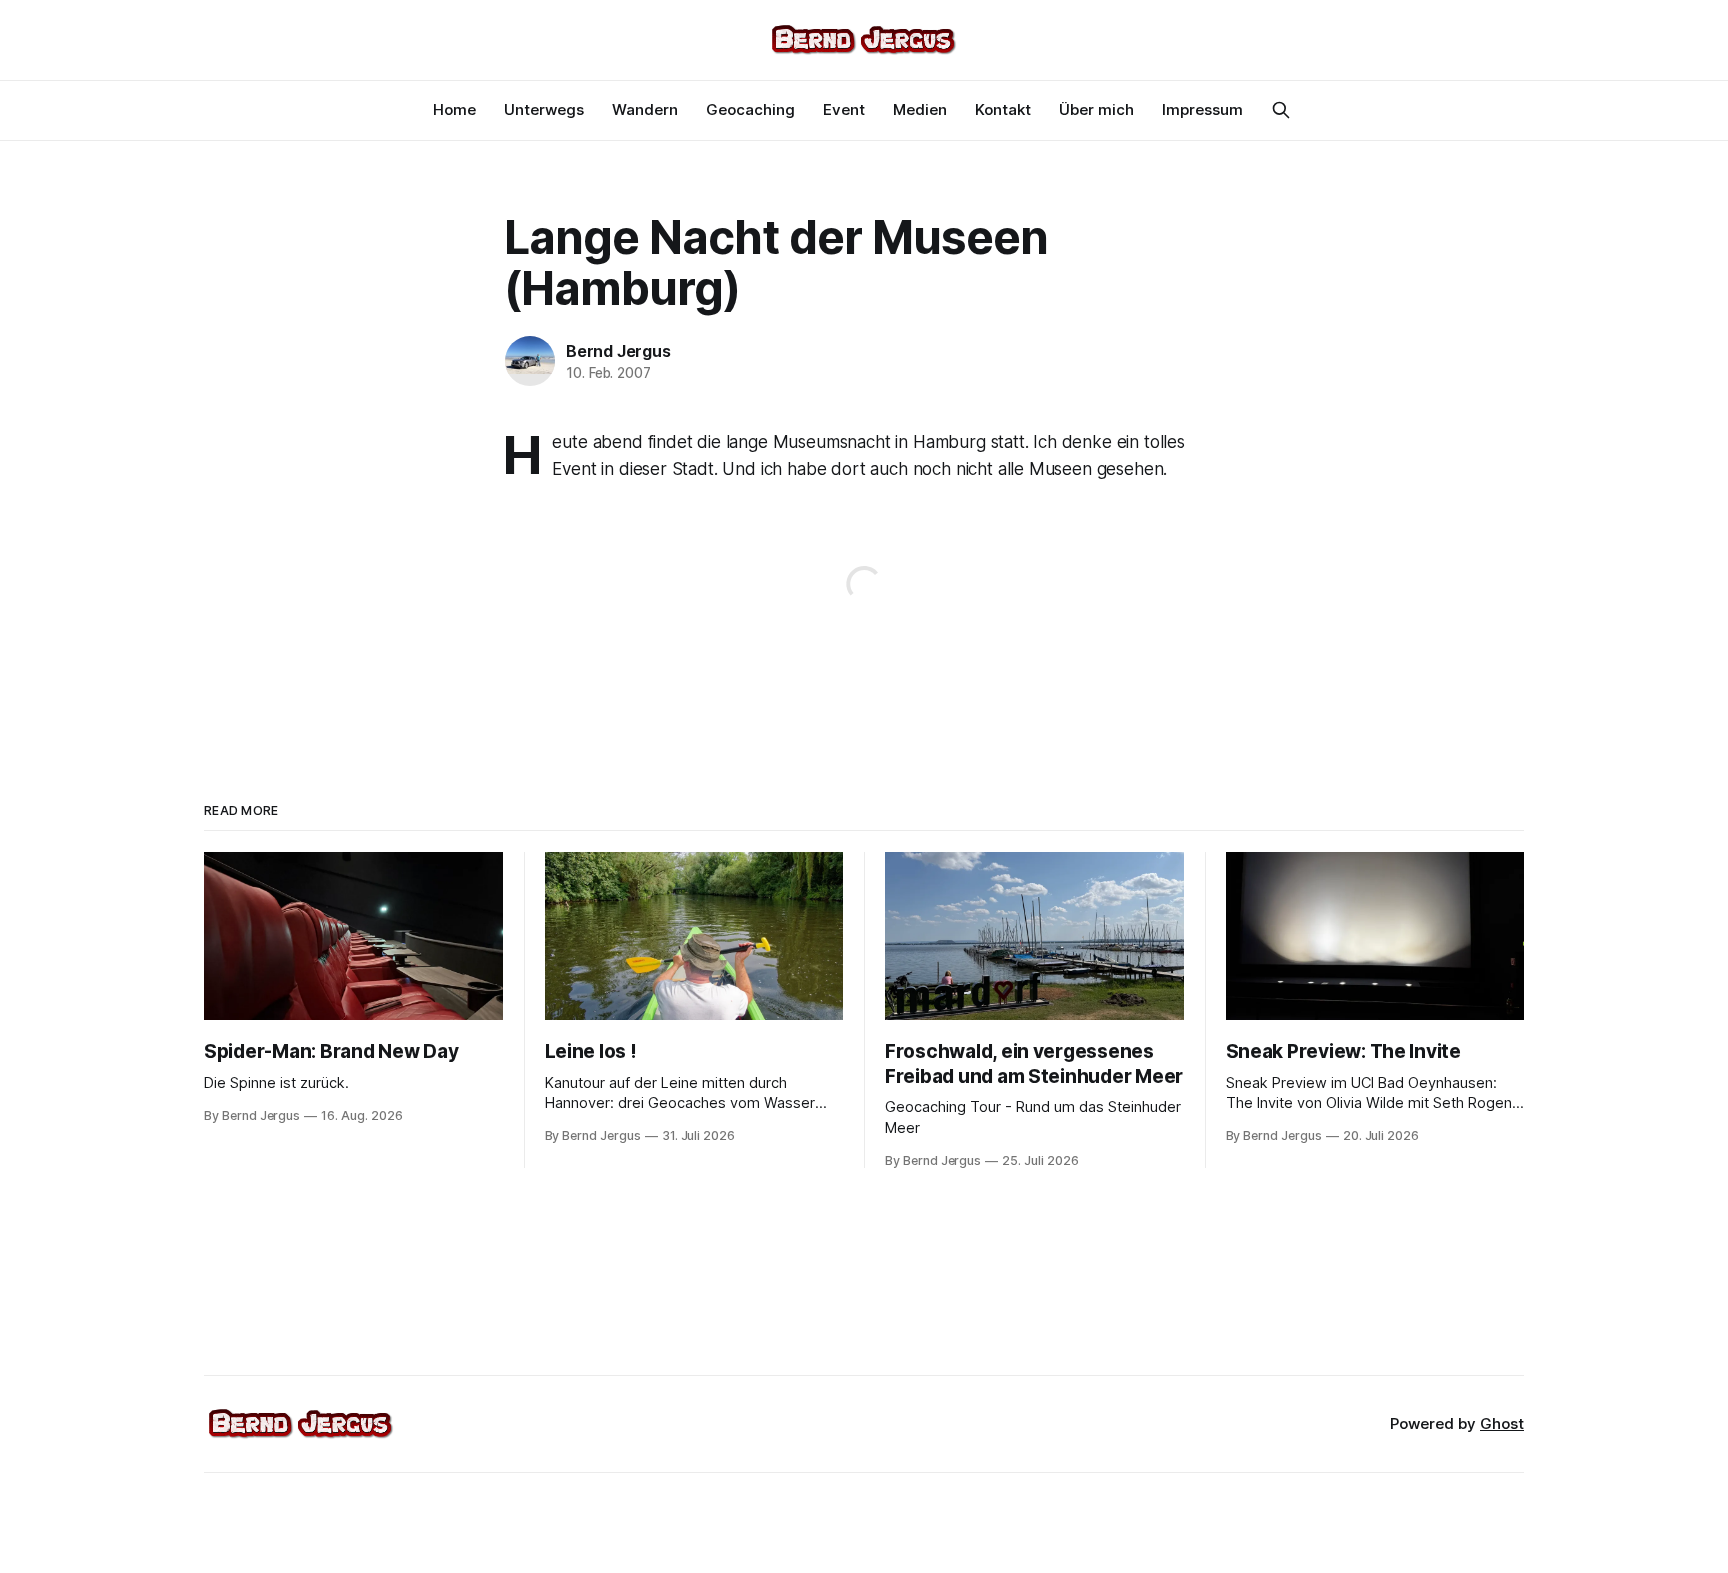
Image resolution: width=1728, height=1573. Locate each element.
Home (454, 109)
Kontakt (1003, 109)
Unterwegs (544, 109)
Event (844, 109)
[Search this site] (1281, 110)
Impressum (1202, 109)
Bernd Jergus (618, 351)
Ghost (1502, 1423)
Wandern (645, 109)
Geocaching (750, 109)
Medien (920, 109)
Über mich (1096, 109)
